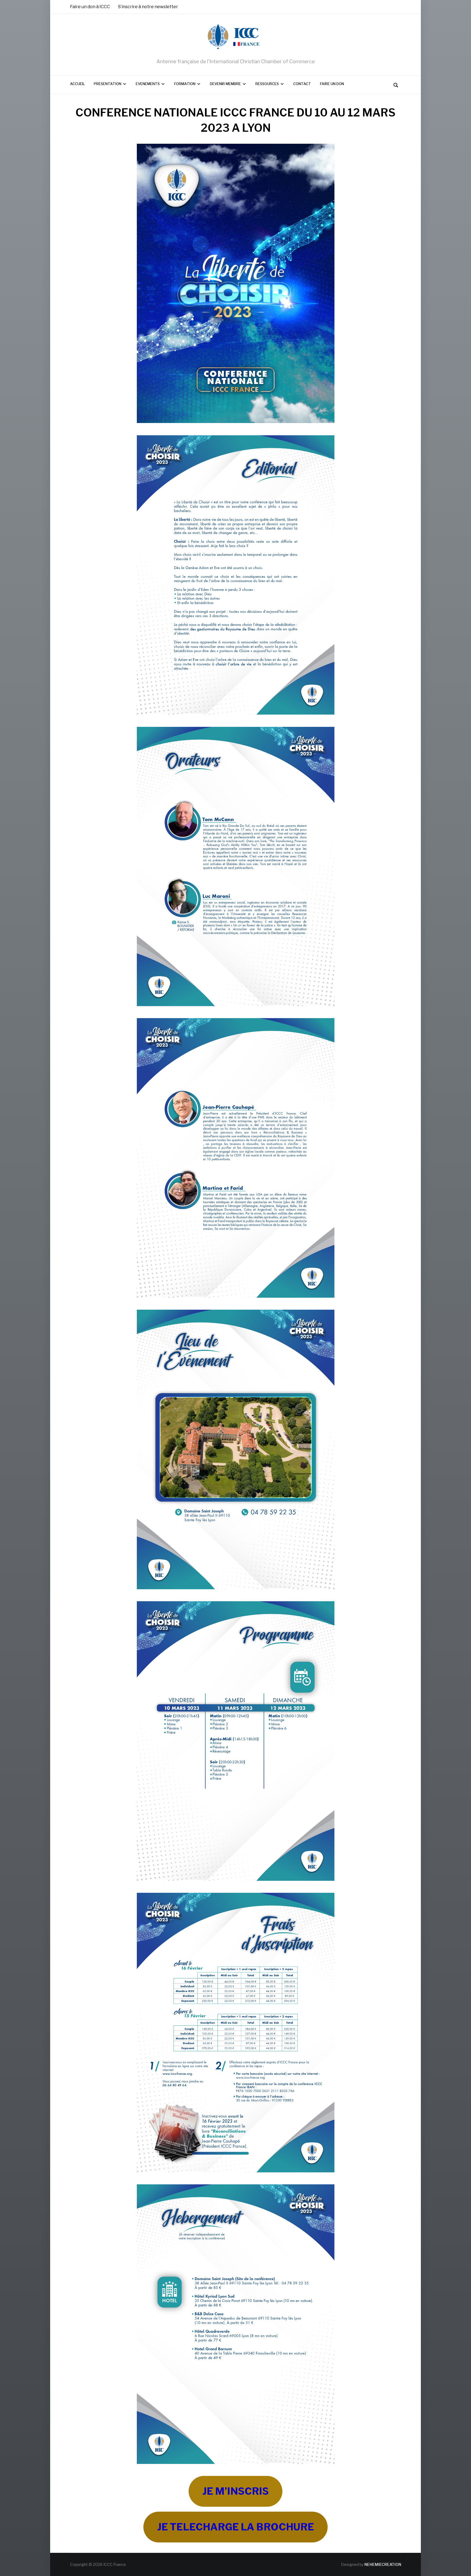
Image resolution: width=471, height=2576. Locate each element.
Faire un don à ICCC (90, 7)
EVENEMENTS (148, 84)
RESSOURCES (267, 84)
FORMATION (185, 84)
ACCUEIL (77, 84)
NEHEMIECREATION (383, 2564)
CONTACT (302, 84)
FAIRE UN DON (332, 84)
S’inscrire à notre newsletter (148, 7)
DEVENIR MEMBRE (225, 84)
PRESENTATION (108, 84)
